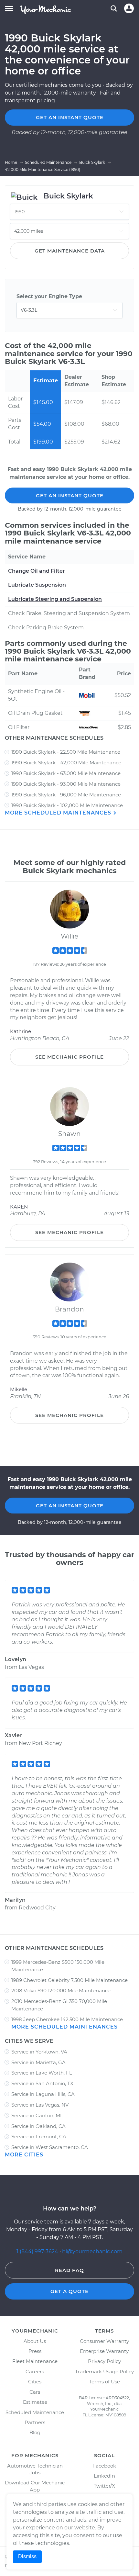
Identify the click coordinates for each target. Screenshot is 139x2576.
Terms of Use (104, 2382)
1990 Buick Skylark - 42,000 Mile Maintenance (66, 763)
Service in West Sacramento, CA (50, 2147)
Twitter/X (104, 2486)
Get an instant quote (70, 117)
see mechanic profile (69, 1057)
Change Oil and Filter (37, 571)
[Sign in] (129, 8)
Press (35, 2351)
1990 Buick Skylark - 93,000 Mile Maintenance (66, 784)
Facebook (104, 2466)
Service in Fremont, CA (39, 2137)
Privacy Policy (104, 2361)
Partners (35, 2422)
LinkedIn (104, 2476)
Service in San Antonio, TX (42, 2083)
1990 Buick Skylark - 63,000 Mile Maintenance (66, 773)
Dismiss (27, 2556)
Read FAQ (69, 2270)
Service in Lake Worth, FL (42, 2073)
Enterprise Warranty (104, 2351)
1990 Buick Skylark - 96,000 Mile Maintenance (66, 795)
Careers (35, 2372)
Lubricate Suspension (37, 585)
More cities (24, 2155)
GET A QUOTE (69, 2291)
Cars (35, 2392)
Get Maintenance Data (70, 251)
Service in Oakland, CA (38, 2126)
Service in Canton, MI (37, 2115)
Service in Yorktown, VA (39, 2052)
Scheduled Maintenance (35, 2412)
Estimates (35, 2402)
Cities (35, 2382)
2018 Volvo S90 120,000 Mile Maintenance (61, 1991)
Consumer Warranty (104, 2341)
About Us (35, 2341)
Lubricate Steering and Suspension (55, 599)
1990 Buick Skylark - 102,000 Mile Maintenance (67, 805)
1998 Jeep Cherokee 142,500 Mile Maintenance (67, 2019)
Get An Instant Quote (70, 495)
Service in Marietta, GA (38, 2062)
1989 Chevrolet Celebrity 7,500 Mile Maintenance (69, 1980)
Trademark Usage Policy (104, 2372)
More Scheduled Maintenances (59, 813)
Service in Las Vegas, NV (40, 2105)
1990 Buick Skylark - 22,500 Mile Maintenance (66, 752)
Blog (35, 2432)
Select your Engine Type (49, 296)
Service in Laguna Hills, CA (43, 2094)
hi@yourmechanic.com (92, 2251)
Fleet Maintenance (35, 2361)
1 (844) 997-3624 (38, 2251)
